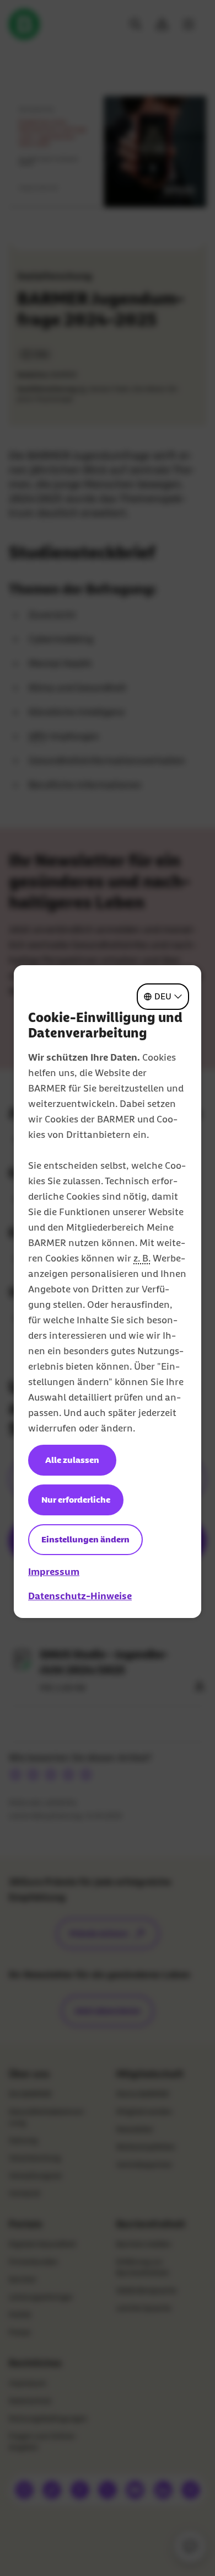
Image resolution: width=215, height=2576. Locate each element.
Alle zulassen (72, 1460)
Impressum (54, 1572)
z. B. (142, 1258)
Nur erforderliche (76, 1500)
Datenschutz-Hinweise (80, 1596)
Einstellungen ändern (85, 1539)
